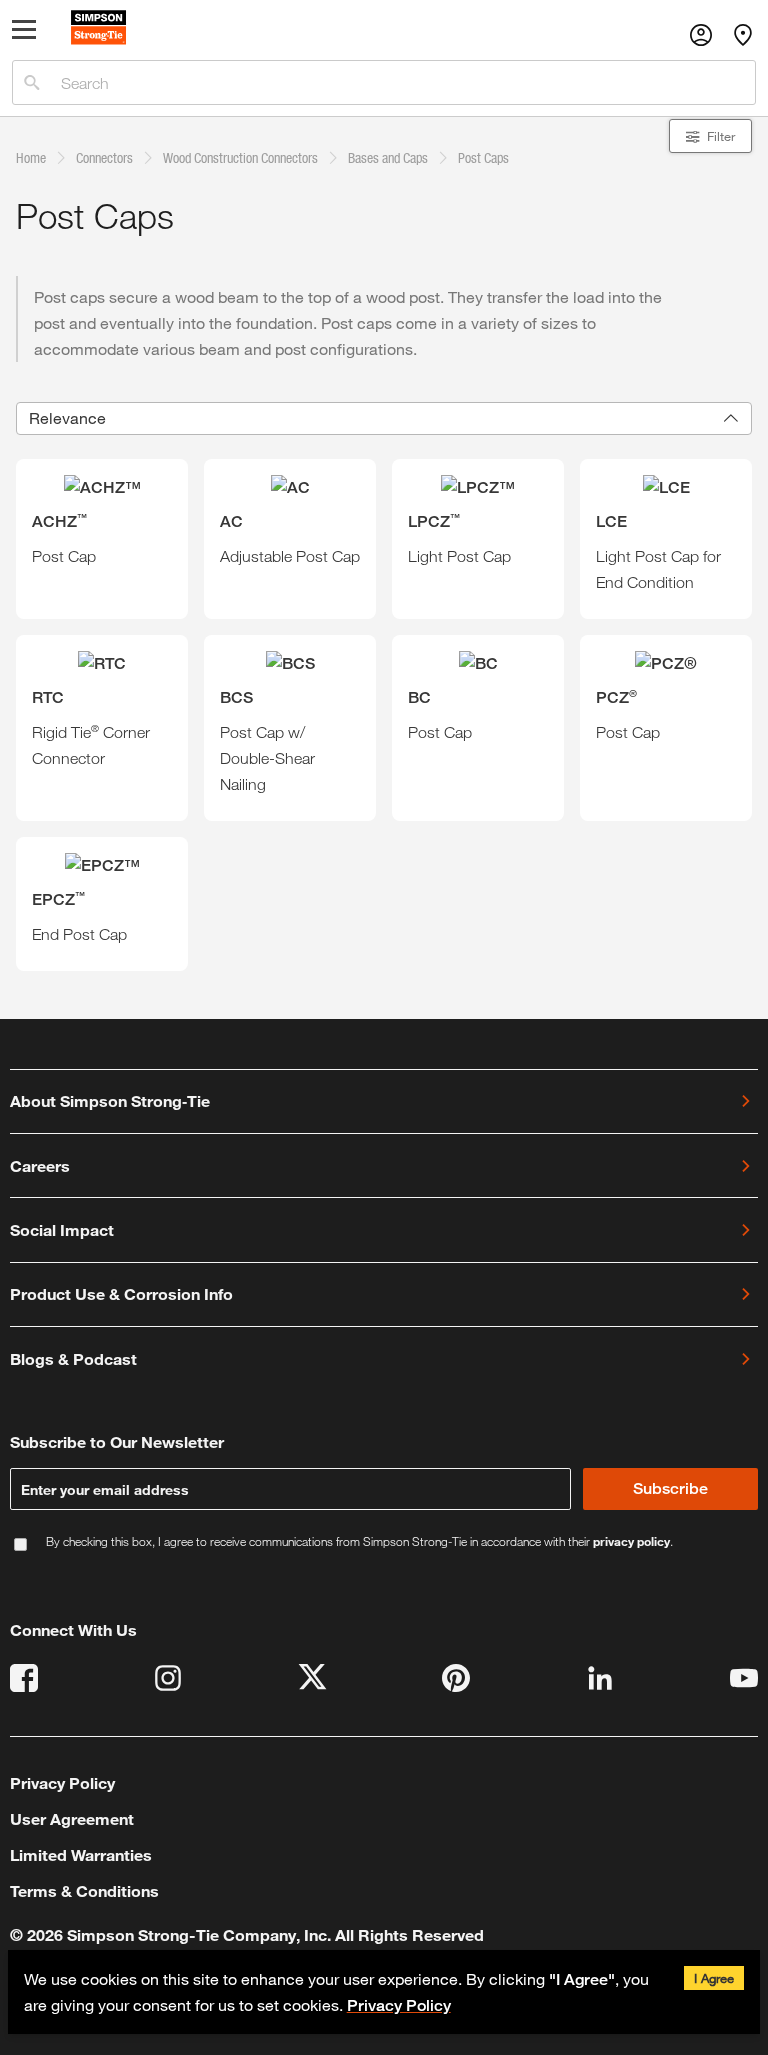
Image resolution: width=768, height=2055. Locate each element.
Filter (721, 136)
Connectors (104, 157)
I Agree (714, 1978)
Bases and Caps (388, 157)
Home (31, 157)
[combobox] (384, 418)
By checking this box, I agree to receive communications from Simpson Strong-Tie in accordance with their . (359, 1541)
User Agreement (72, 1818)
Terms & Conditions (84, 1890)
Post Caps (483, 157)
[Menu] (27, 34)
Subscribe (670, 1488)
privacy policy (631, 1541)
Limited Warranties (81, 1854)
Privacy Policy (399, 2005)
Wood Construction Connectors (240, 157)
